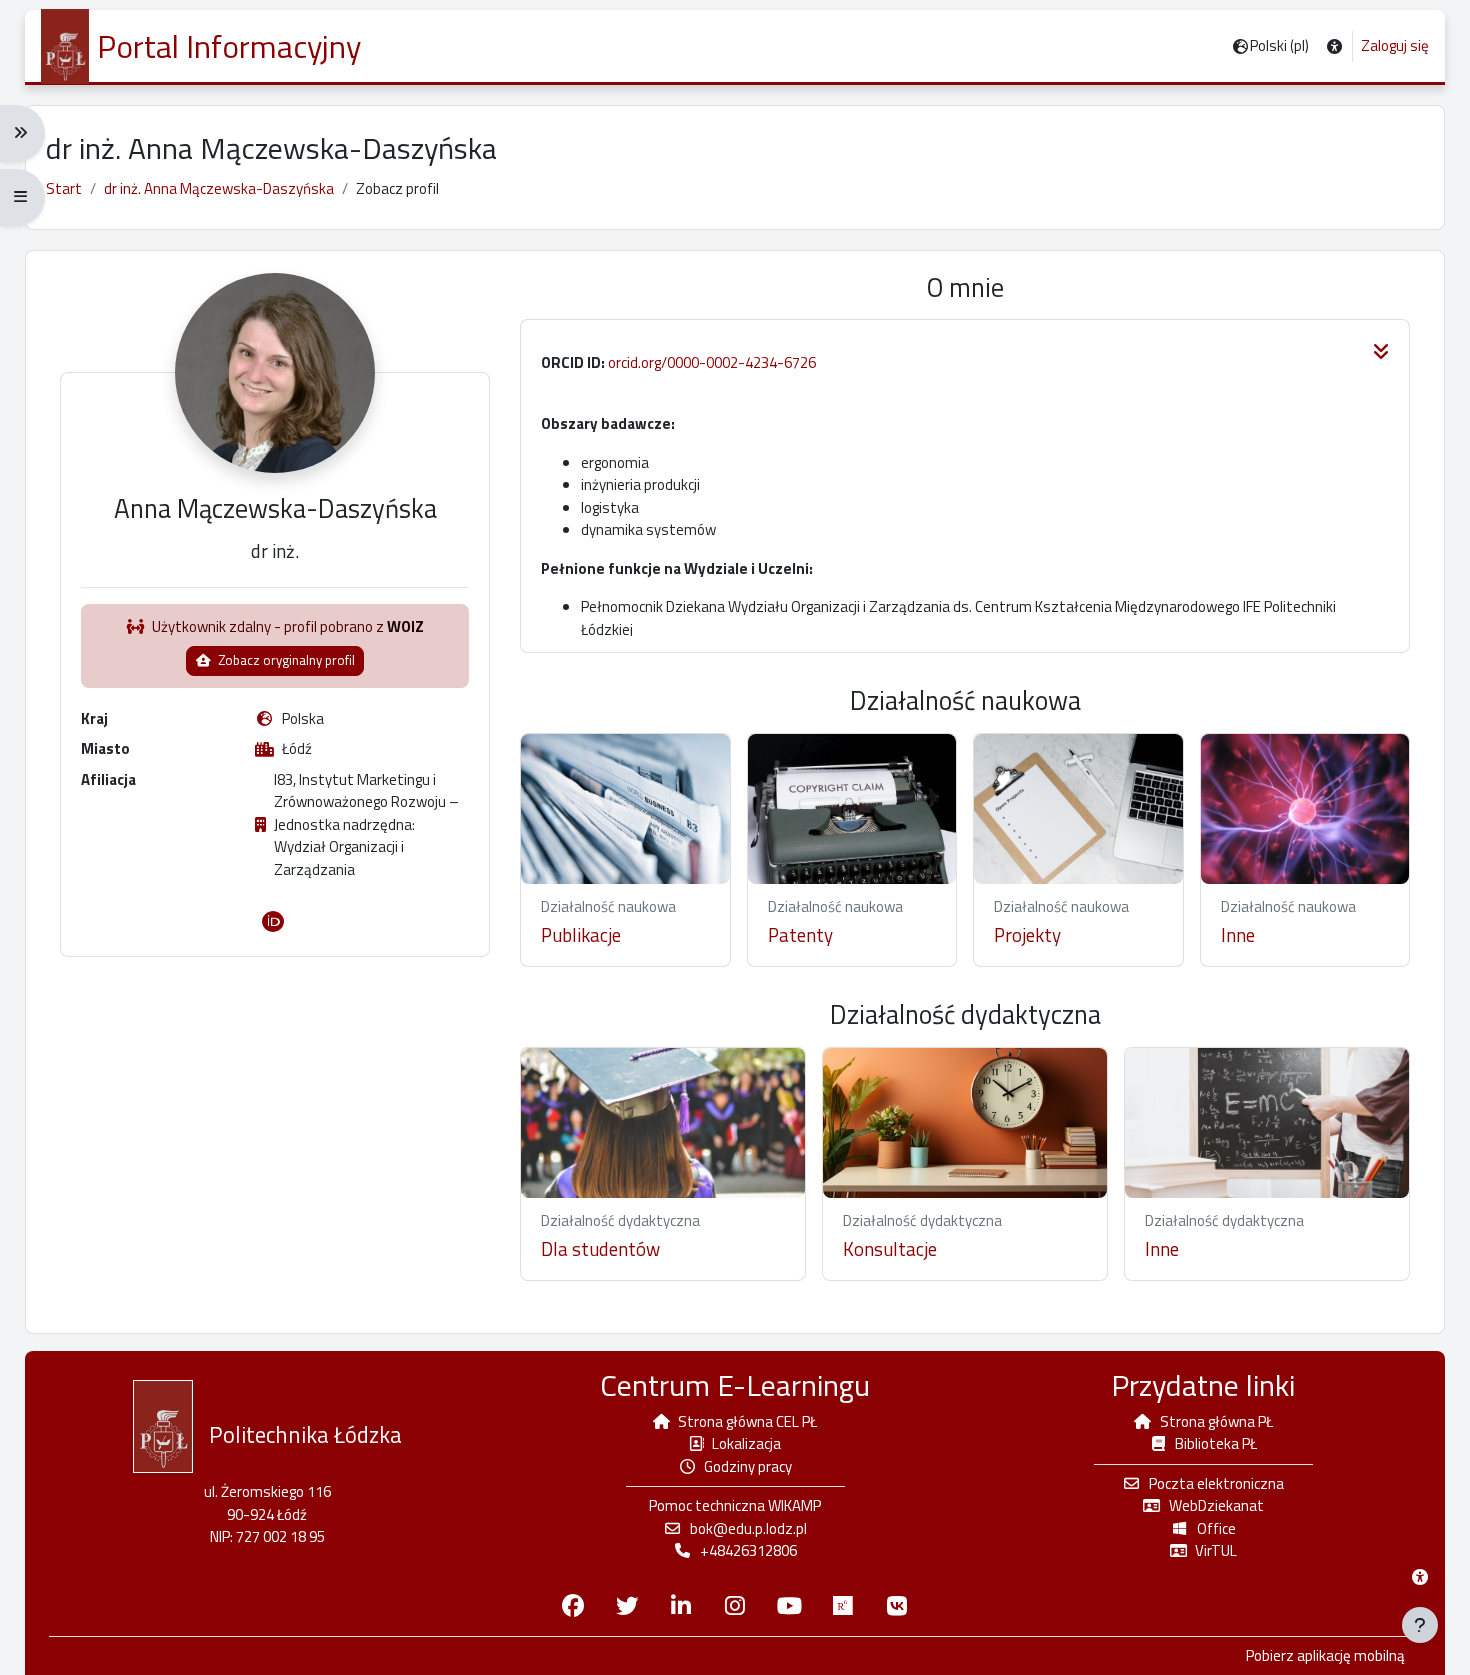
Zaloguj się (1395, 46)
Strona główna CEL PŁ (747, 1421)
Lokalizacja (746, 1443)
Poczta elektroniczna (1216, 1483)
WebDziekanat (1216, 1505)
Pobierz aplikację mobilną (1325, 1656)
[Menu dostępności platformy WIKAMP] (1420, 1577)
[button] (1334, 46)
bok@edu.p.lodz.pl (748, 1528)
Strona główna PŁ (1216, 1421)
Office (1216, 1528)
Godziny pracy (748, 1466)
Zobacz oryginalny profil (285, 660)
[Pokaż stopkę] (1420, 1625)
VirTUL (1216, 1550)
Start (64, 188)
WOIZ (405, 626)
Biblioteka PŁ (1216, 1443)
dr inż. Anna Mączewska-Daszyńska (219, 188)
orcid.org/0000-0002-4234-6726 (712, 362)
